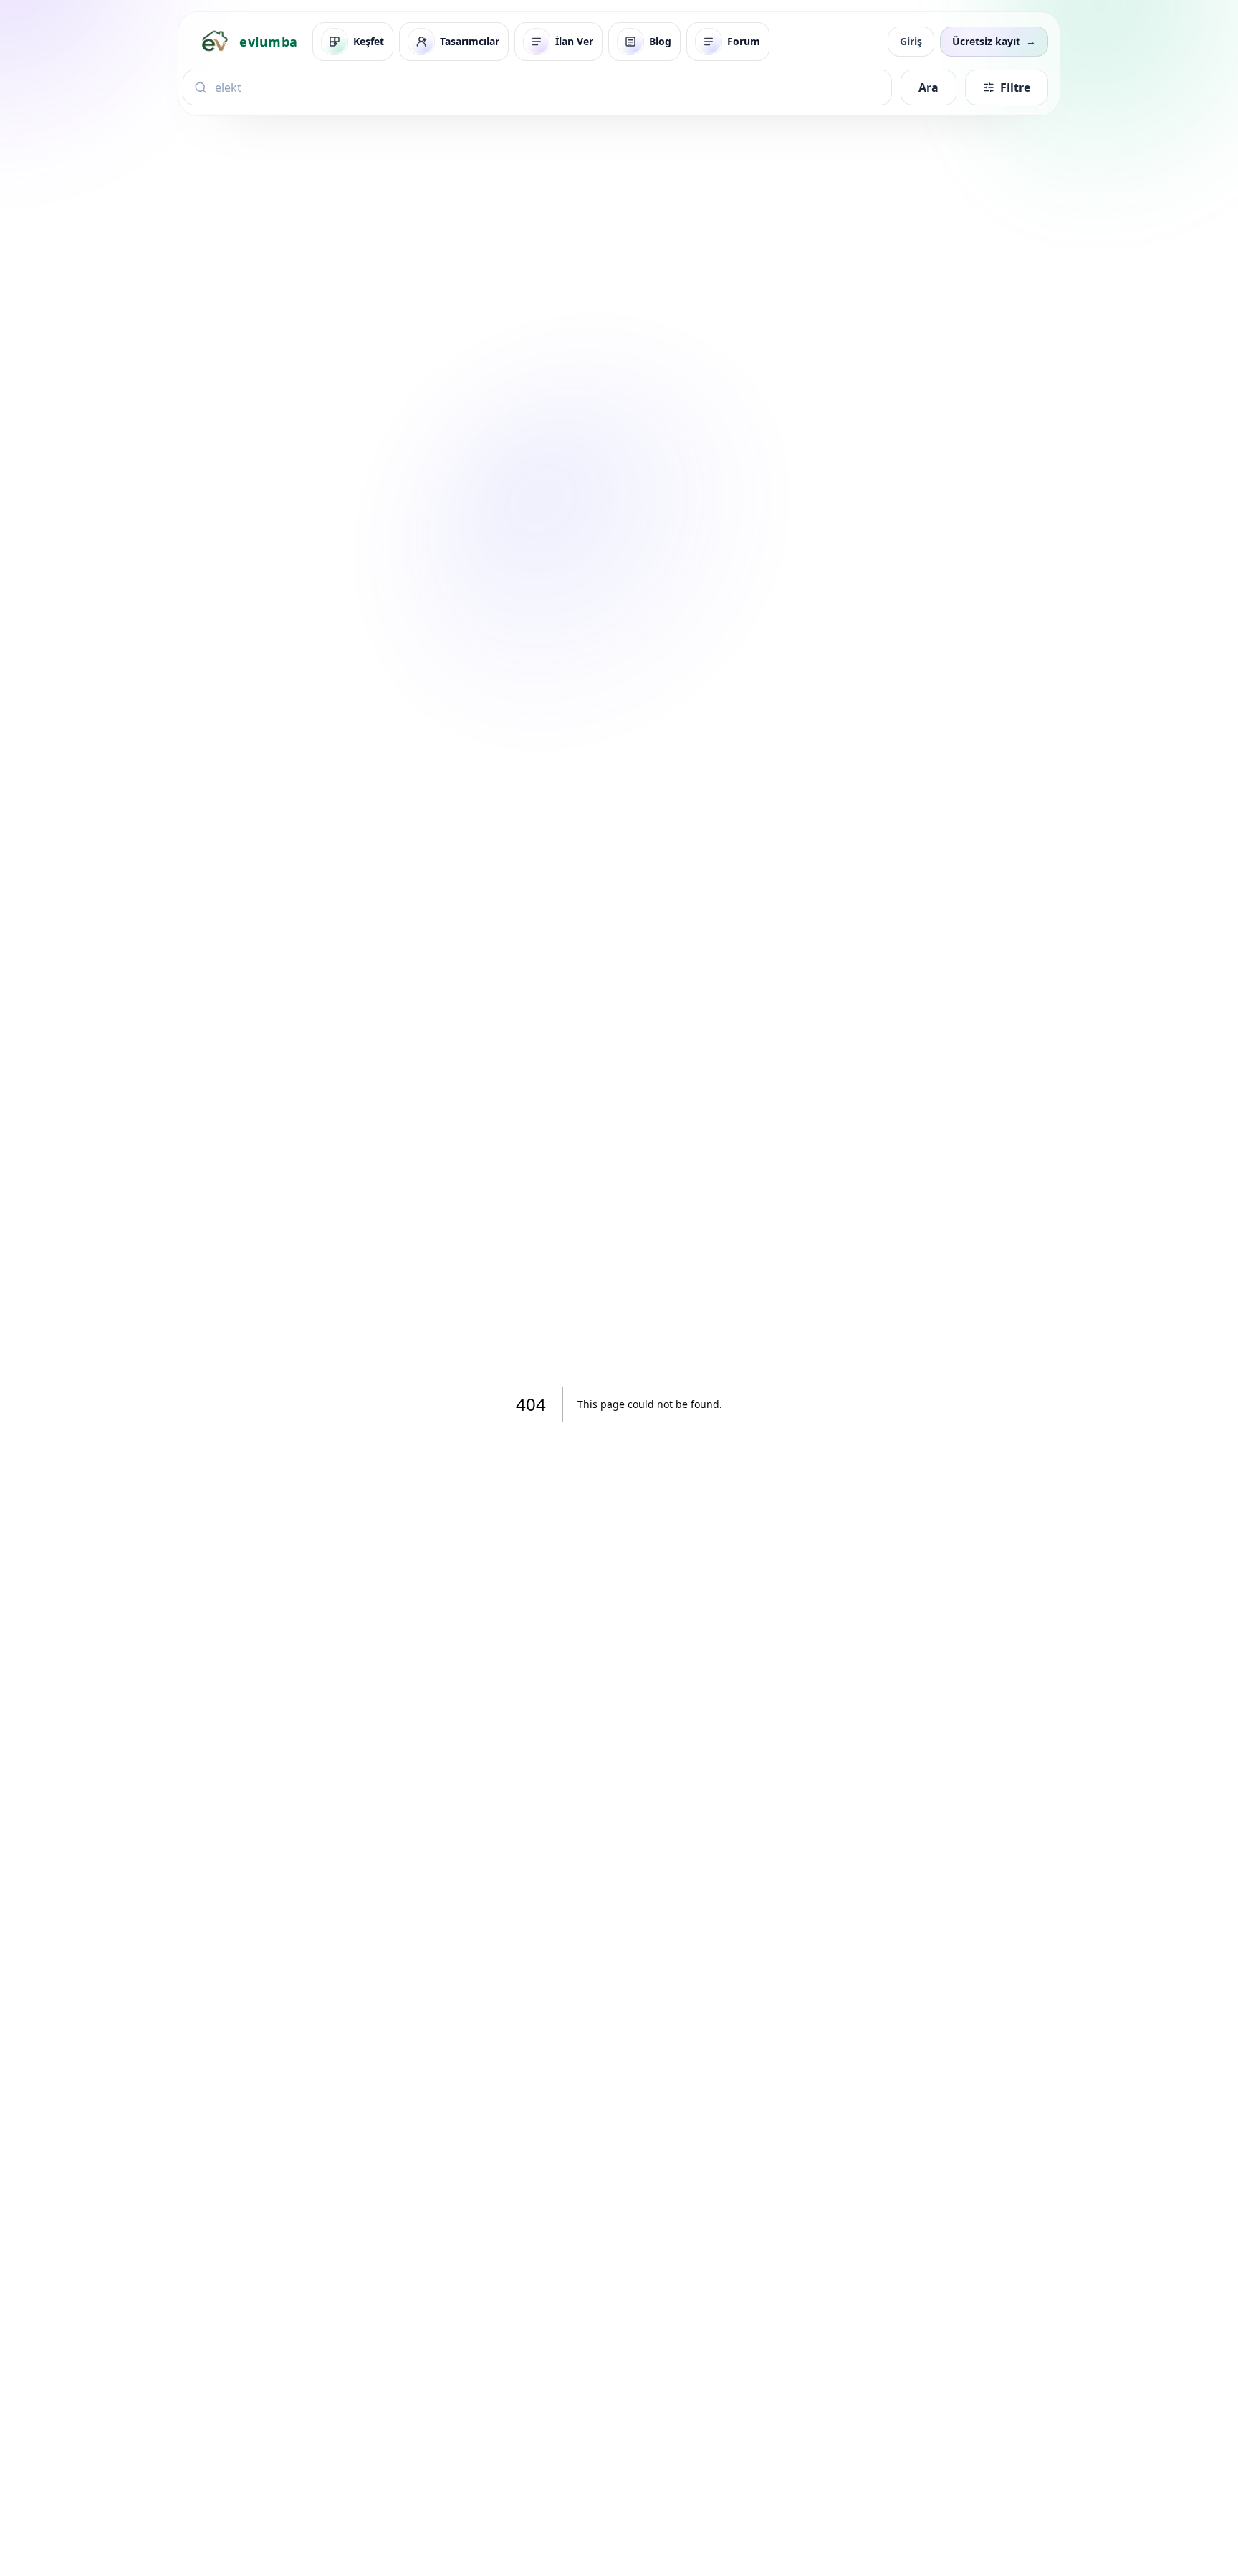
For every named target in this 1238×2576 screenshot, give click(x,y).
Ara (929, 87)
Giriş (911, 41)
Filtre (1015, 87)
